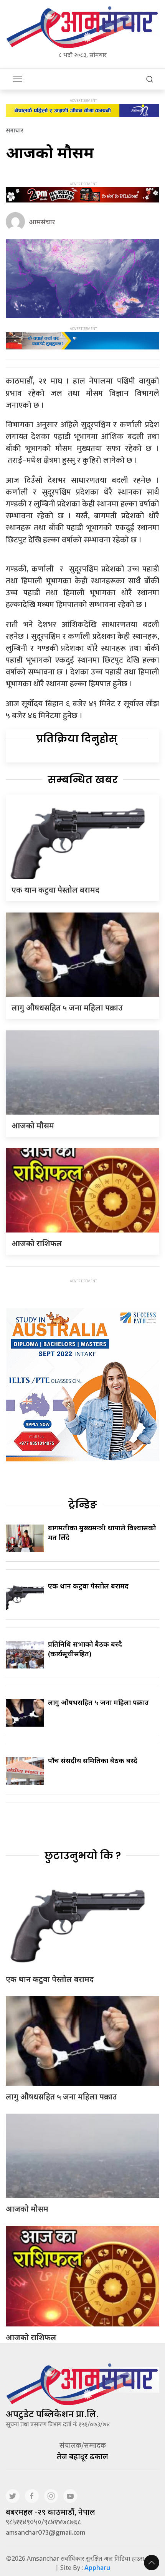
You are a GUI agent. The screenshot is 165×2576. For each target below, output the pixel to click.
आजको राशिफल (37, 1243)
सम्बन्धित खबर (83, 780)
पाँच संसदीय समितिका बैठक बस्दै (93, 1760)
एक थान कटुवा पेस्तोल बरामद (55, 890)
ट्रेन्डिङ (83, 1505)
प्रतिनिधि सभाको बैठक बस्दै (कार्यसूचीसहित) (85, 1649)
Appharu (97, 2568)
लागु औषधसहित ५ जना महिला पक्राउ (67, 1008)
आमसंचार (42, 222)
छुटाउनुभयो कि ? (83, 1856)
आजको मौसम (33, 1126)
